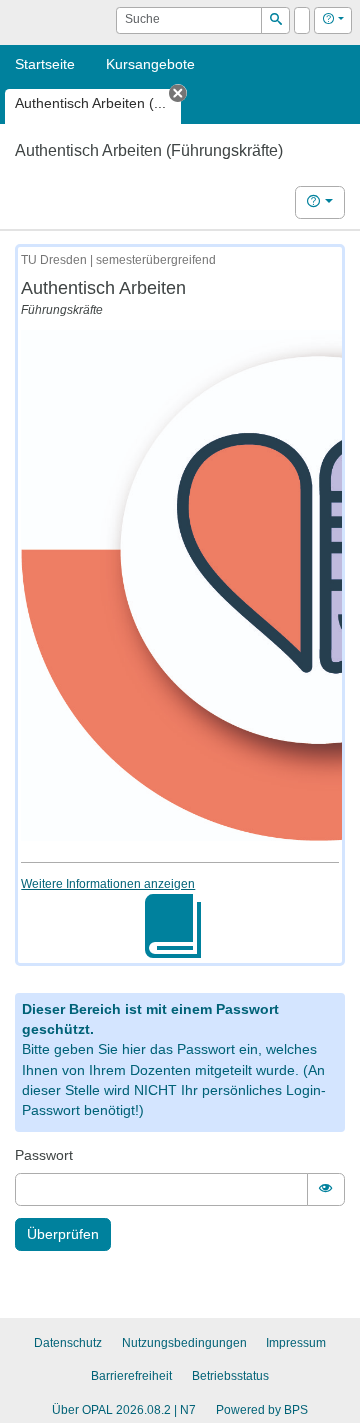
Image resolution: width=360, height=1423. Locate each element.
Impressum (296, 1343)
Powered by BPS (262, 1410)
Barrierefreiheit (131, 1376)
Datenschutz (68, 1343)
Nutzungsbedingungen (184, 1343)
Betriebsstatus (230, 1376)
